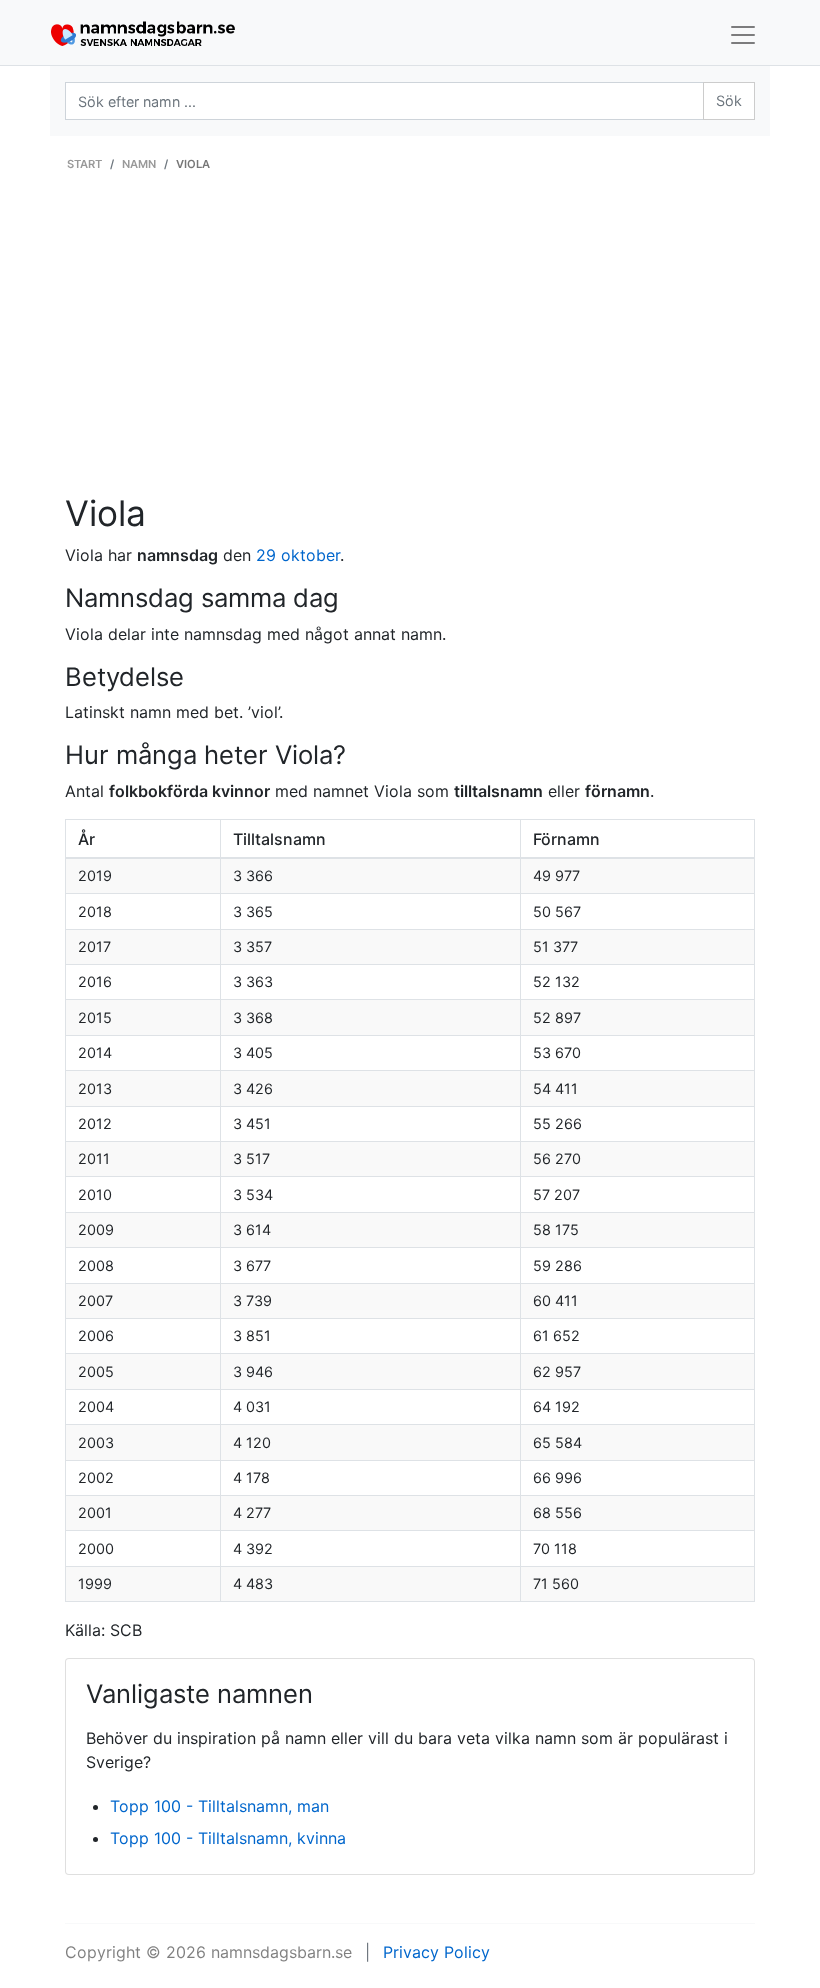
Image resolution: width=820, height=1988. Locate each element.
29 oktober (298, 555)
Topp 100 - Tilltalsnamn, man (219, 1806)
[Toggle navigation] (743, 35)
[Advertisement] (410, 343)
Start (84, 164)
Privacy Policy (436, 1952)
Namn (139, 164)
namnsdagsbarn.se (281, 1952)
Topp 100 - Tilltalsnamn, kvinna (228, 1838)
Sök (729, 100)
